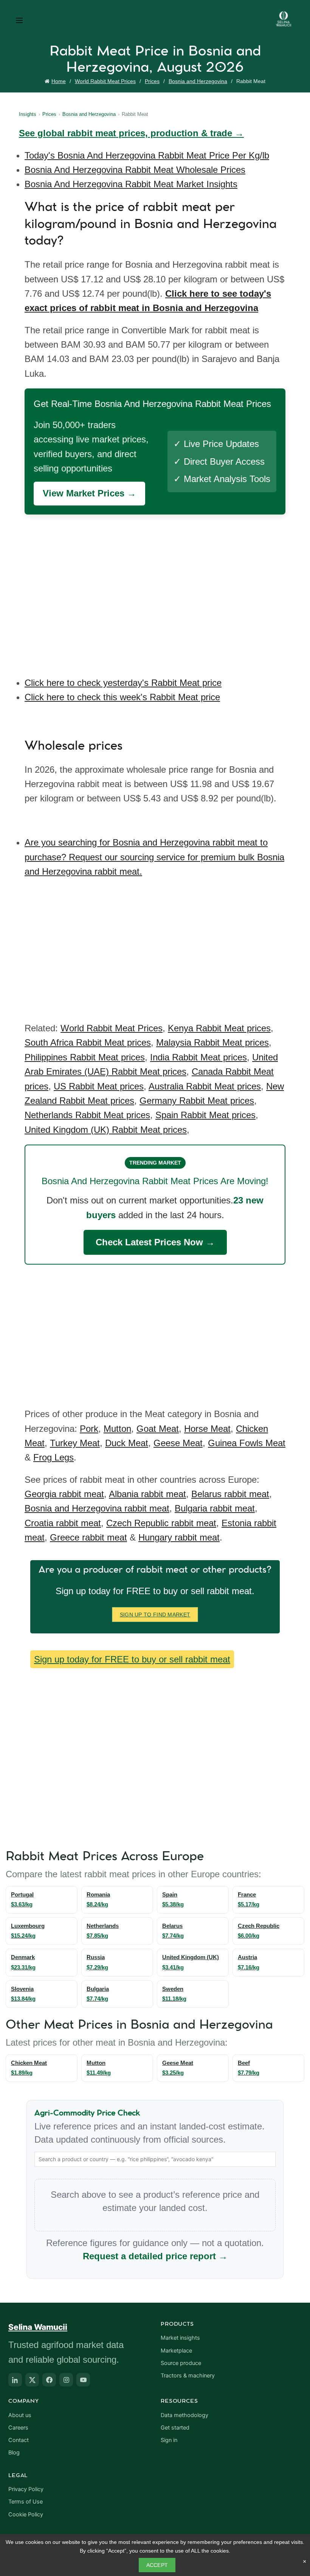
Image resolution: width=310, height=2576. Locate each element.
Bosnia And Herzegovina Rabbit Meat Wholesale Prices (135, 170)
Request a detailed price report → (155, 2256)
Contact (19, 2440)
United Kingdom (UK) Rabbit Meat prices (106, 1130)
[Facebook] (49, 2380)
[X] (32, 2380)
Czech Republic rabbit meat (161, 1523)
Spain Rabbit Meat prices (205, 1115)
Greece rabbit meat (88, 1537)
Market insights (180, 2338)
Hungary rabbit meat (179, 1537)
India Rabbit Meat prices (198, 1057)
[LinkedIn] (15, 2380)
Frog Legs (53, 1457)
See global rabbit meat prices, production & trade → (131, 133)
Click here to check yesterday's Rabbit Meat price (123, 683)
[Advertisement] (157, 590)
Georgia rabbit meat (64, 1494)
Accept (157, 2565)
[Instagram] (66, 2380)
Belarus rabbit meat (230, 1494)
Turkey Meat (75, 1443)
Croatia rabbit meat (63, 1523)
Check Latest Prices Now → (155, 1242)
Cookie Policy (26, 2514)
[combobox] (155, 2159)
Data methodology (184, 2415)
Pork (89, 1429)
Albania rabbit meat (147, 1494)
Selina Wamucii (38, 2327)
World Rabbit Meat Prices (105, 81)
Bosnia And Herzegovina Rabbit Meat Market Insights (131, 184)
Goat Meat (158, 1429)
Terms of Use (26, 2502)
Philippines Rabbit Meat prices (85, 1057)
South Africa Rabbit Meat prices (88, 1042)
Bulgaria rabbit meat (215, 1508)
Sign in (169, 2440)
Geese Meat (178, 1443)
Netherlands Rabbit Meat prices (87, 1115)
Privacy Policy (26, 2489)
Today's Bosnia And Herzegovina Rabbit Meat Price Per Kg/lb (147, 155)
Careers (18, 2428)
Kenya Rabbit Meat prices (219, 1028)
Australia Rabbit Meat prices (205, 1086)
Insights (28, 114)
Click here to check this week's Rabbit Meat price (122, 697)
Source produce (181, 2363)
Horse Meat (207, 1429)
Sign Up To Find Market (155, 1615)
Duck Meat (127, 1443)
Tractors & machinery (188, 2376)
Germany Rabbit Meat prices (197, 1101)
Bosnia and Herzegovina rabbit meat (97, 1508)
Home (59, 81)
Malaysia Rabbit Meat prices (212, 1042)
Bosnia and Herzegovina (198, 81)
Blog (14, 2453)
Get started (175, 2428)
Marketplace (176, 2351)
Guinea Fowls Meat (247, 1443)
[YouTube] (83, 2380)
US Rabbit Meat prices (99, 1086)
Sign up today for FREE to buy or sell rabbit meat (132, 1659)
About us (20, 2415)
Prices (152, 81)
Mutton (117, 1429)
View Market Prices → (89, 493)
